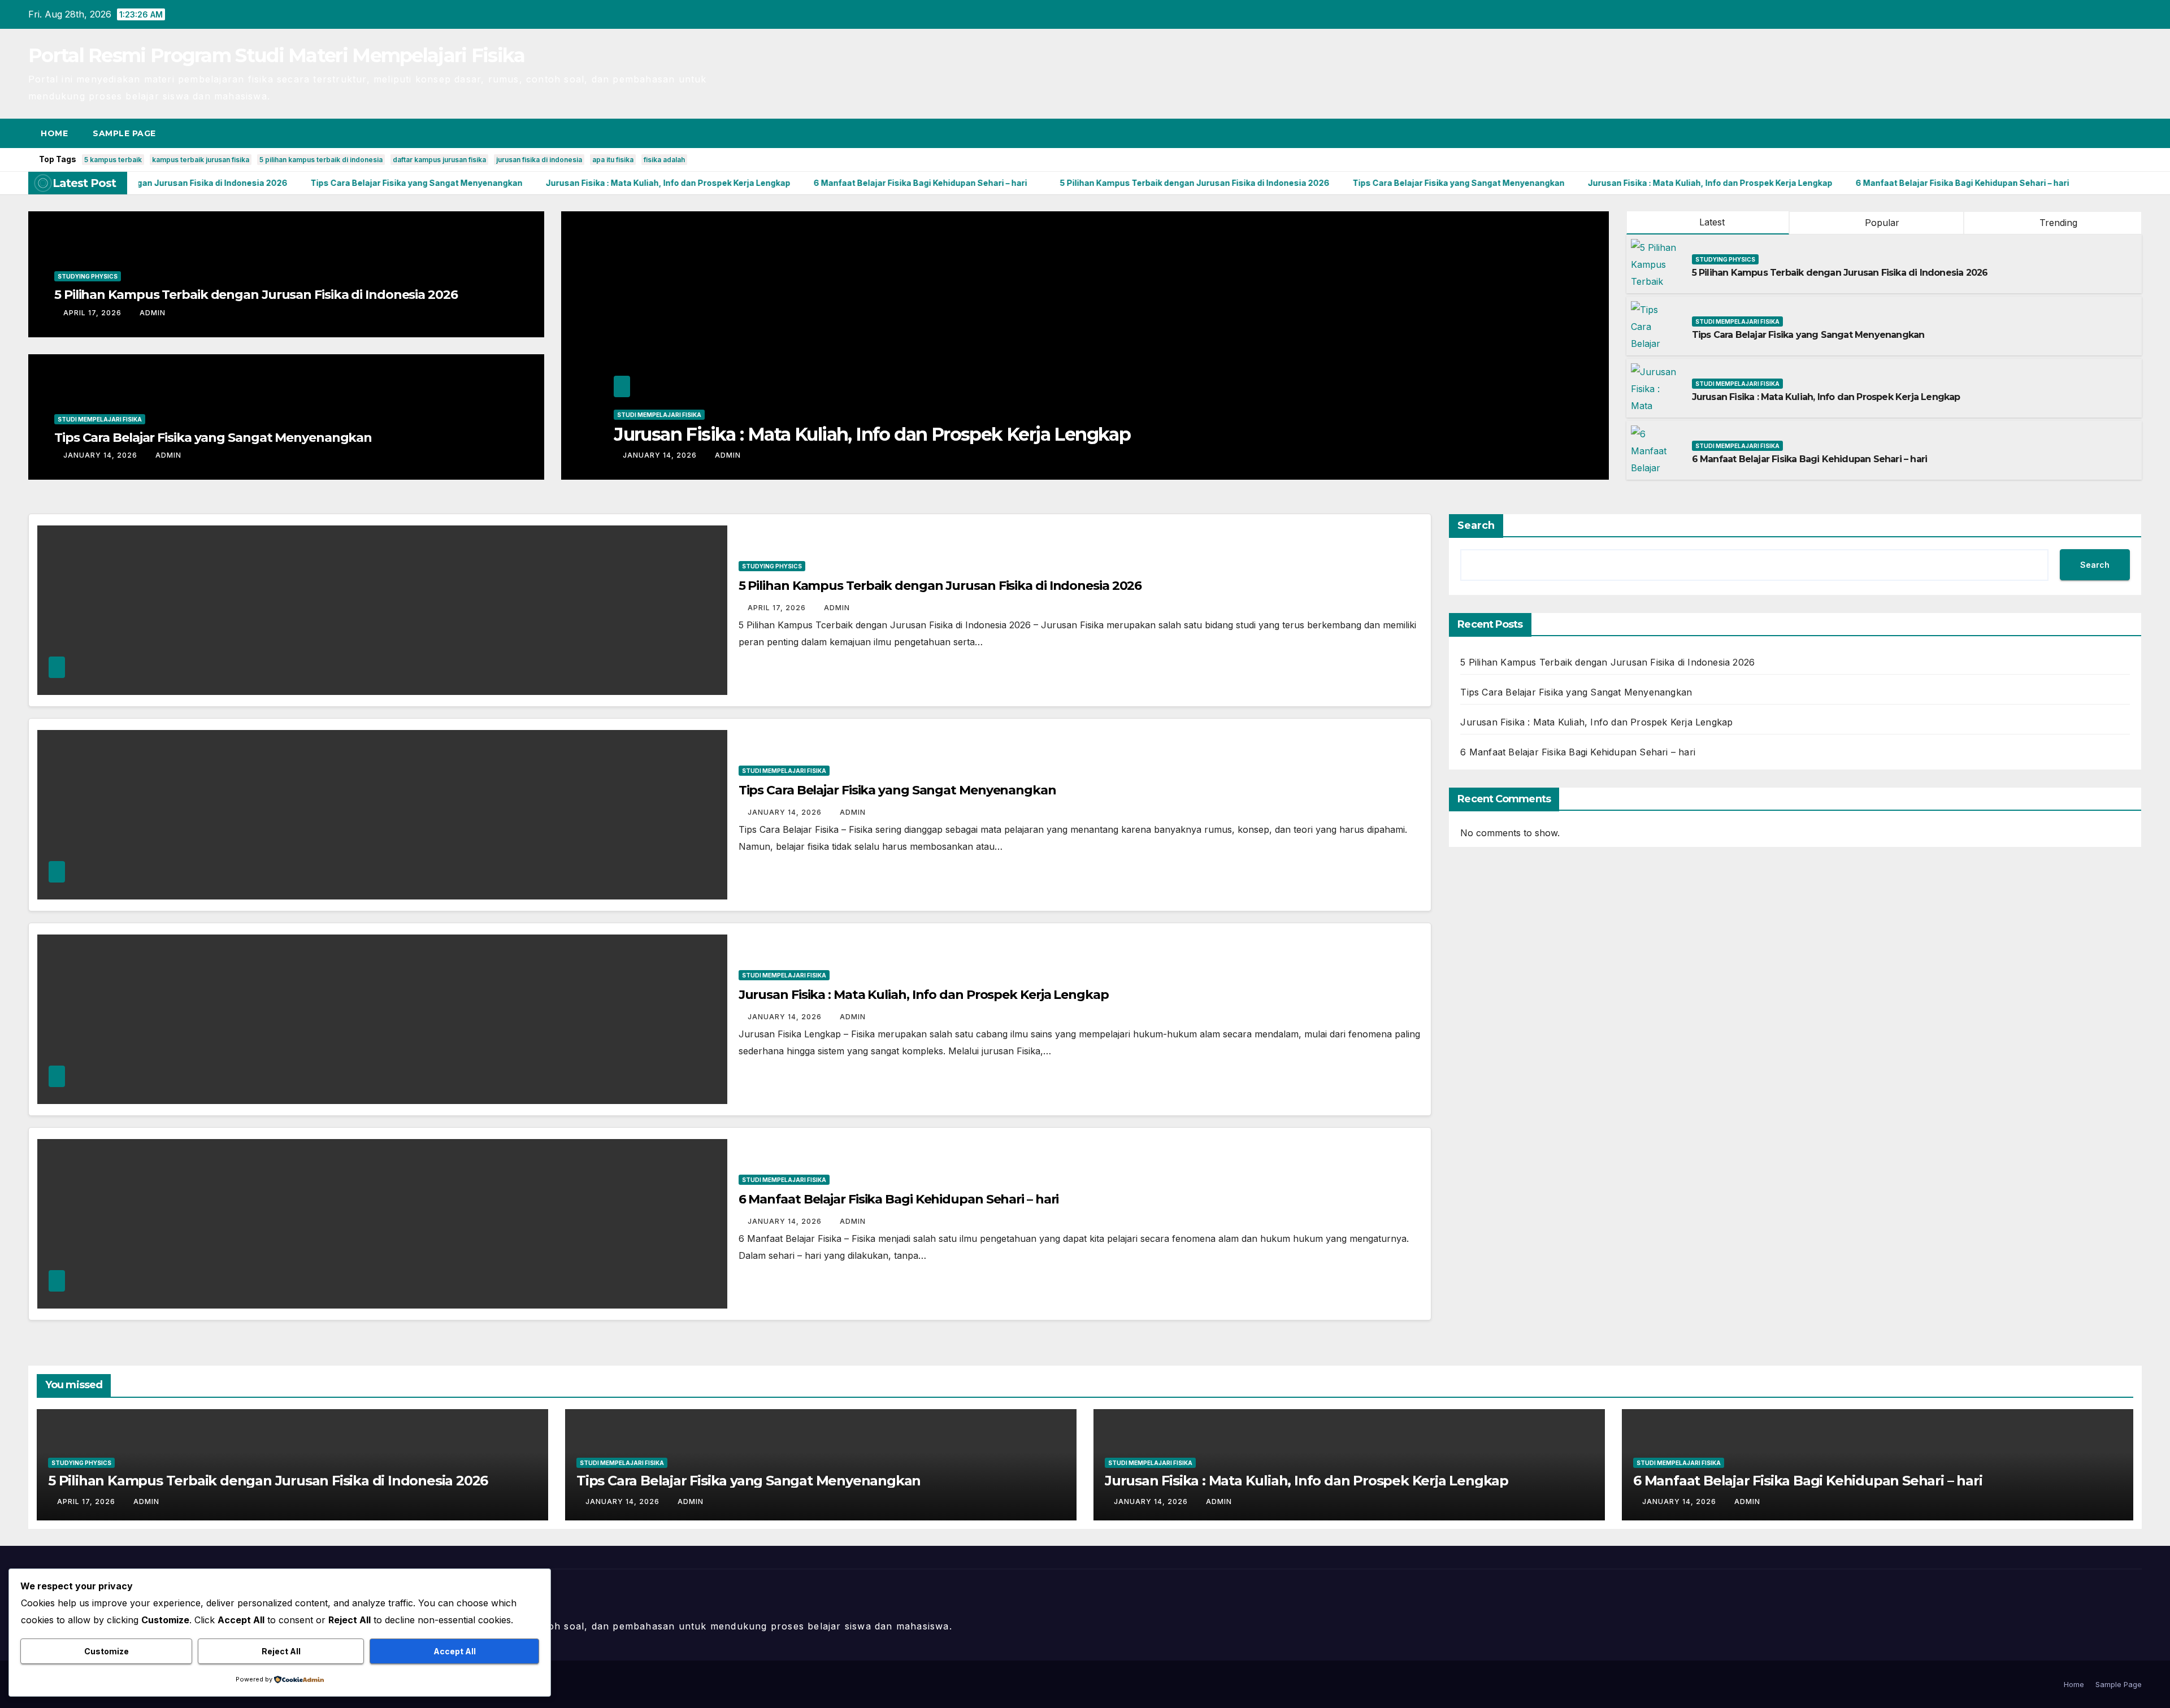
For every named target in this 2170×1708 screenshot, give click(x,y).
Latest (1712, 222)
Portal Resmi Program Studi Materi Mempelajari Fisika (277, 55)
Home (54, 133)
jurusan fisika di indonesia (539, 160)
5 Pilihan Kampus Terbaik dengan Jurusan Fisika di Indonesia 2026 (256, 295)
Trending (2057, 223)
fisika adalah (664, 160)
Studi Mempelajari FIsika (100, 419)
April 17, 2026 (94, 313)
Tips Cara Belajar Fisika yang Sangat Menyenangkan (213, 438)
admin (153, 313)
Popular (1881, 223)
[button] (2112, 133)
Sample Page (124, 133)
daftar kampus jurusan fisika (439, 160)
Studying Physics (88, 276)
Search (1476, 525)
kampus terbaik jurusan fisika (201, 160)
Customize (107, 1651)
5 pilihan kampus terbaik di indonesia (321, 160)
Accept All (455, 1651)
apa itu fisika (613, 160)
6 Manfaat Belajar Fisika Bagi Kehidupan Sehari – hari (839, 434)
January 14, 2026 (101, 455)
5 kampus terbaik (113, 160)
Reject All (281, 1651)
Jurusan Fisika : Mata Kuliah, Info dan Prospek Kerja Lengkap (1826, 397)
